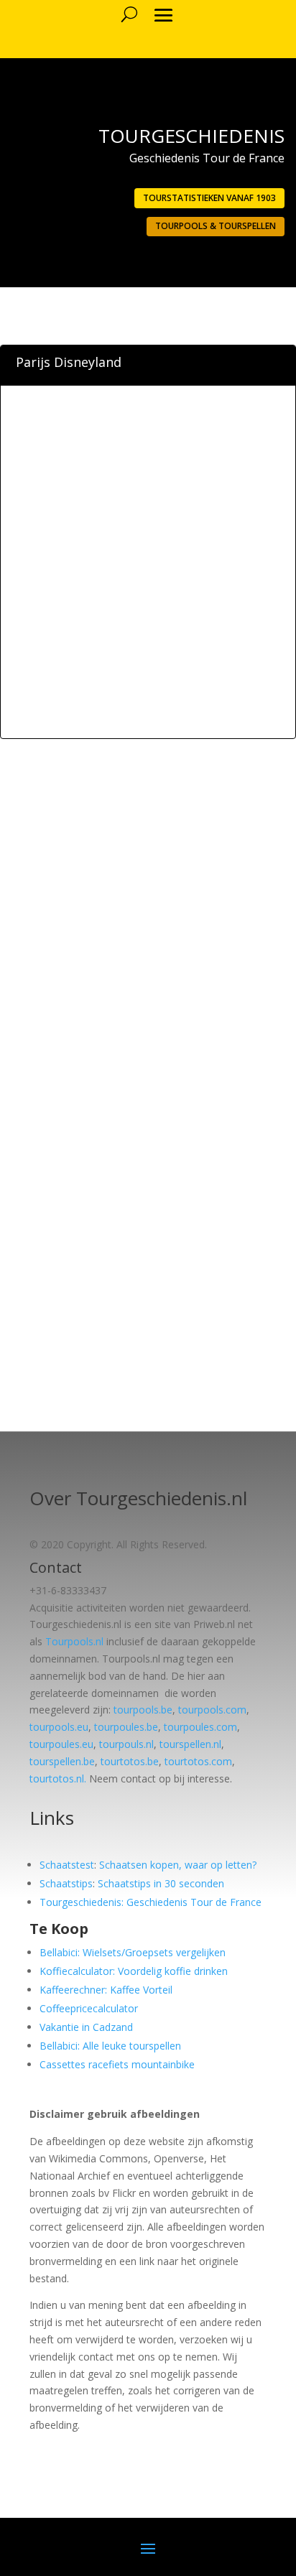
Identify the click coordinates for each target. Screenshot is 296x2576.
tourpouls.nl (126, 1744)
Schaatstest (67, 1865)
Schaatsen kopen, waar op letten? (178, 1865)
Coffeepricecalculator (89, 2008)
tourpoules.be (126, 1727)
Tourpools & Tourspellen (216, 226)
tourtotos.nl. (58, 1778)
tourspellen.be (62, 1761)
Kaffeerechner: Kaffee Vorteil (106, 1990)
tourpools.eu (59, 1727)
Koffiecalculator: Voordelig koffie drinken (134, 1971)
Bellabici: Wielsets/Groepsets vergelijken (133, 1952)
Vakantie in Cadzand (86, 2027)
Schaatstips (66, 1883)
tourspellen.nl (190, 1744)
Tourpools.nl (74, 1641)
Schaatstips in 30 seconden (161, 1883)
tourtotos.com (198, 1761)
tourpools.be (143, 1710)
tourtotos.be (130, 1761)
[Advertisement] (148, 585)
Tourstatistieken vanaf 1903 (209, 198)
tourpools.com (212, 1710)
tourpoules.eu (61, 1744)
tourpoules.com (200, 1727)
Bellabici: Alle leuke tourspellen (110, 2046)
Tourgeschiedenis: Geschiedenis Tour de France (151, 1902)
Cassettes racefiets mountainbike (117, 2064)
